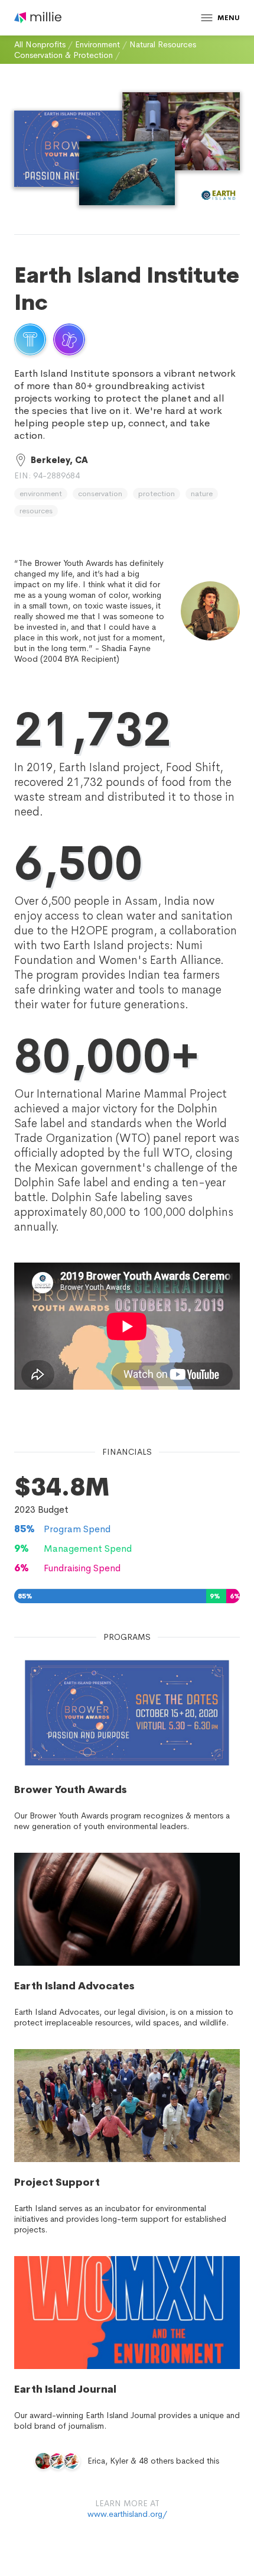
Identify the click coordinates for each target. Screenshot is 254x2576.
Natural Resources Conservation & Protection (105, 50)
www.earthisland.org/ (127, 2514)
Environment (97, 44)
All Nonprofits (40, 44)
